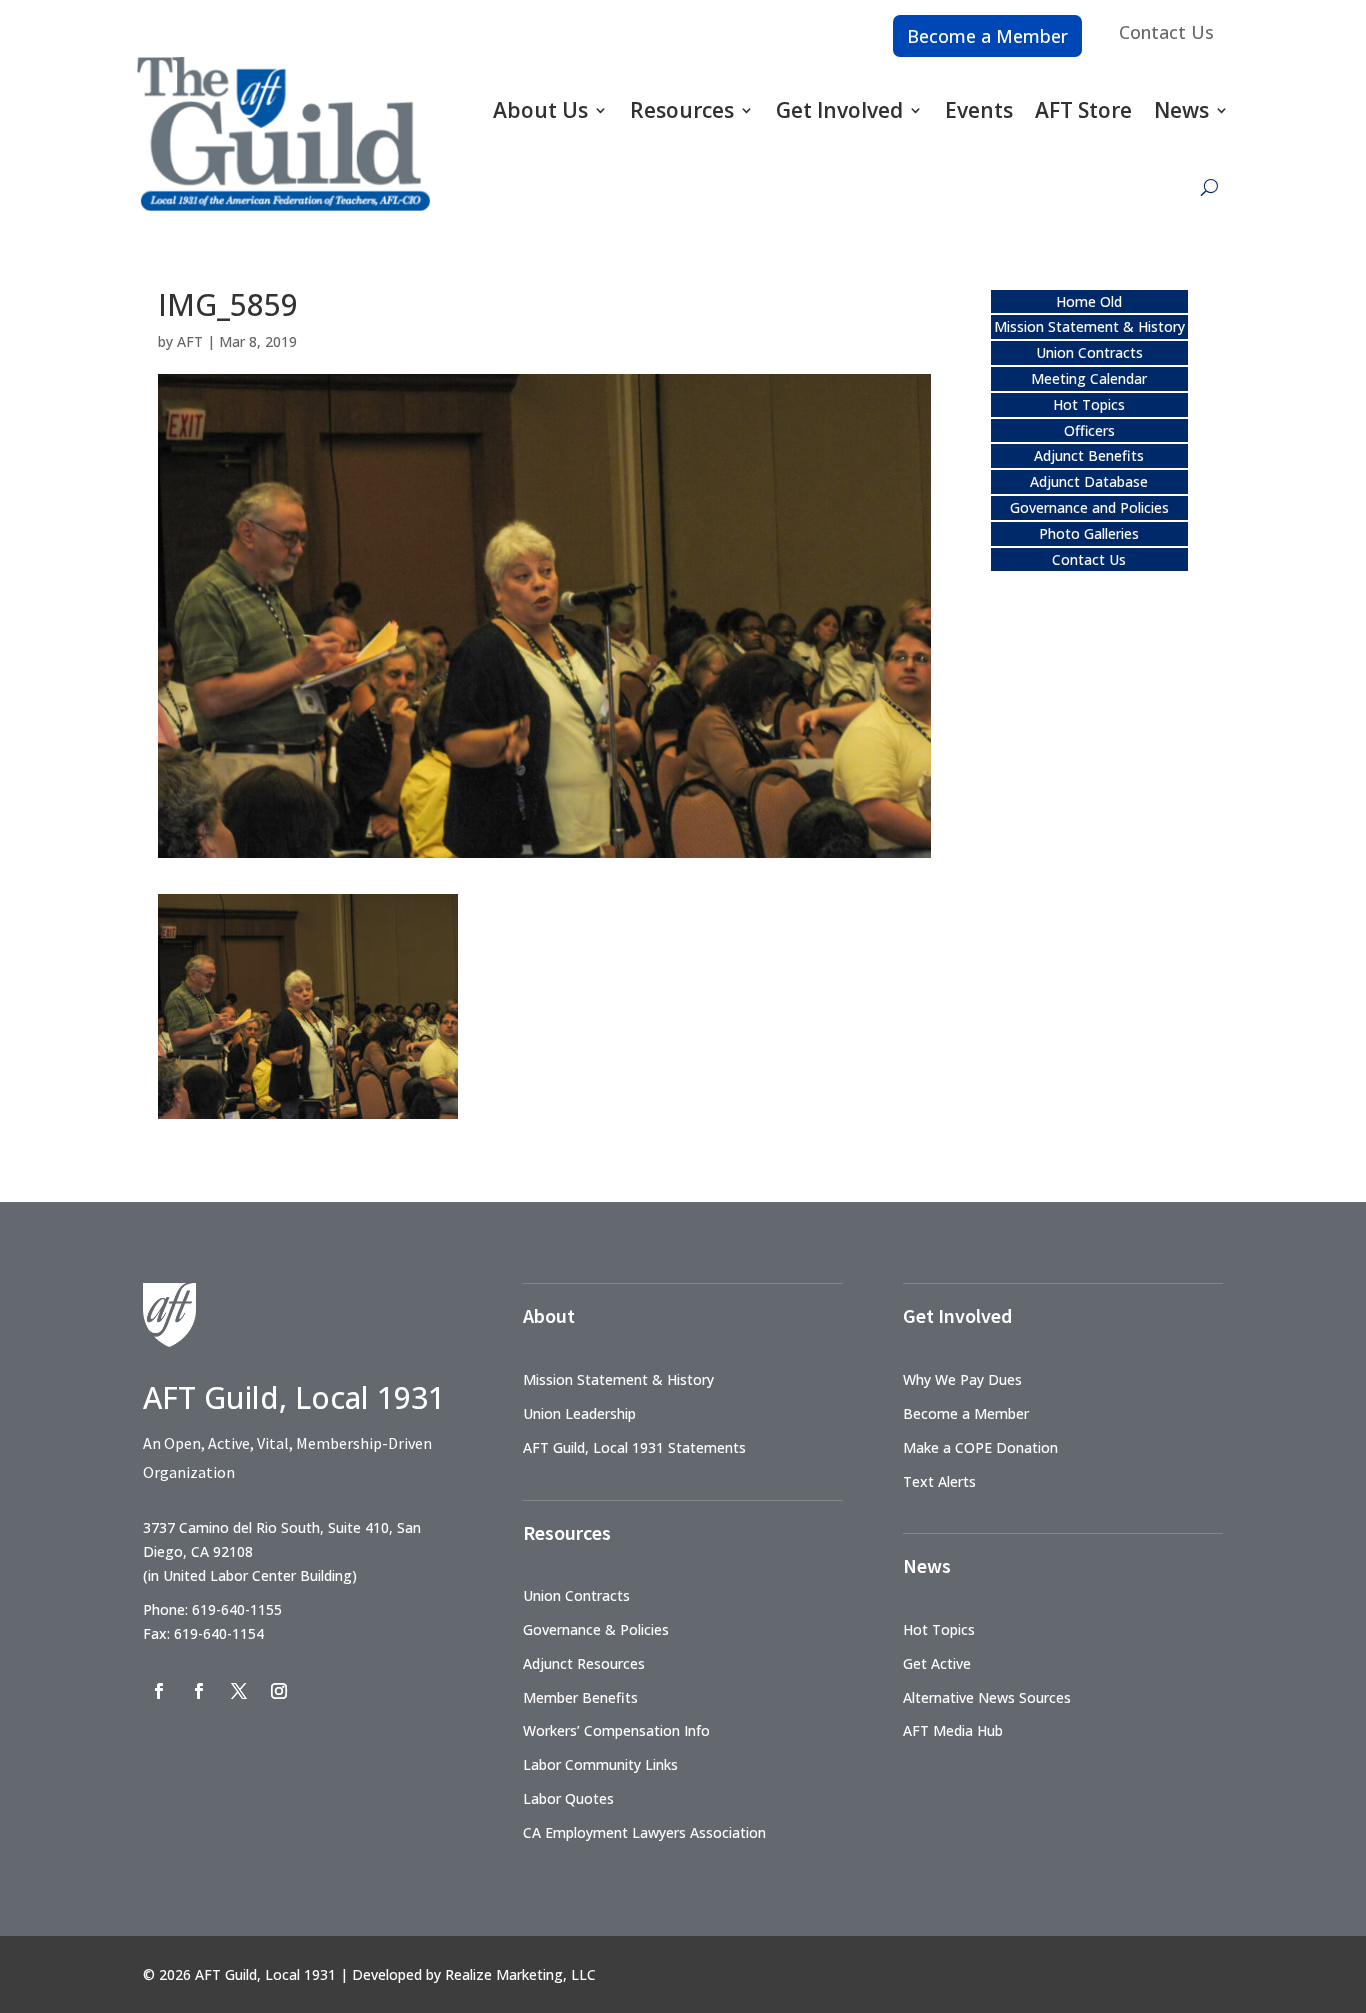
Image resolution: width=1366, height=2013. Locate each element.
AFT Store (1083, 110)
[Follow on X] (239, 1691)
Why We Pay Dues (962, 1379)
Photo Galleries (1089, 533)
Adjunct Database (1089, 481)
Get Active (937, 1663)
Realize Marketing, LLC (520, 1974)
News (1181, 110)
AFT (190, 341)
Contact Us (1166, 32)
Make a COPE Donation (980, 1447)
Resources (682, 110)
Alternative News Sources (987, 1697)
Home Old (1089, 301)
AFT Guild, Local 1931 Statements (634, 1447)
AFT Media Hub (953, 1730)
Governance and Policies (1089, 507)
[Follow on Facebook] (159, 1691)
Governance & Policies (596, 1629)
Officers (1089, 430)
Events (979, 110)
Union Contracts (1089, 352)
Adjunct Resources (584, 1663)
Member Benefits (580, 1697)
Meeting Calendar (1089, 378)
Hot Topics (1089, 404)
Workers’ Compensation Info (616, 1730)
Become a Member (987, 36)
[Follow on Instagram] (279, 1691)
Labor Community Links (600, 1764)
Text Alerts (939, 1481)
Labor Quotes (568, 1798)
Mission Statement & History (1089, 326)
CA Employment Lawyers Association (644, 1832)
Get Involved (839, 110)
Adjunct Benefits (1089, 455)
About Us (540, 110)
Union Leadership (579, 1413)
